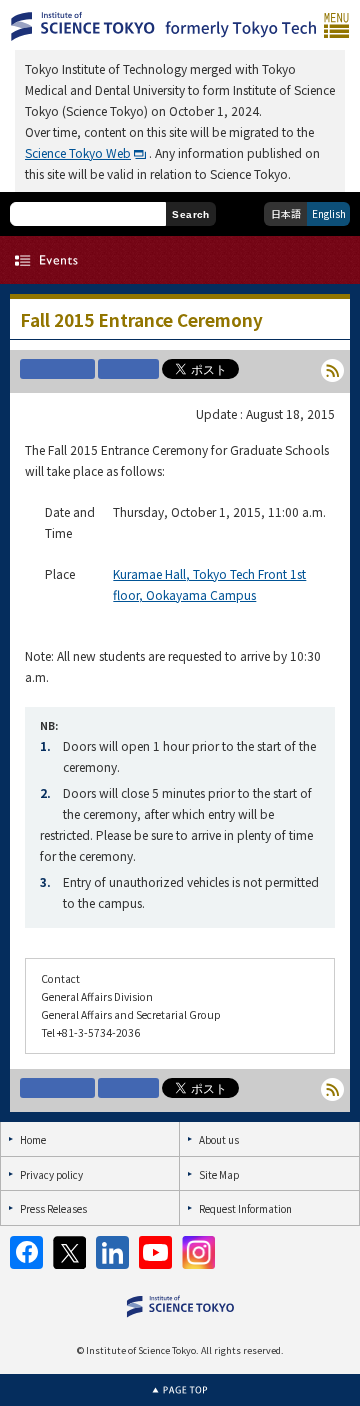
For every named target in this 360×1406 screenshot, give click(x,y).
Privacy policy (51, 1174)
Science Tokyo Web (78, 152)
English (329, 213)
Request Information (245, 1208)
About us (219, 1139)
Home (33, 1139)
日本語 (286, 213)
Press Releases (53, 1208)
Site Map (219, 1174)
